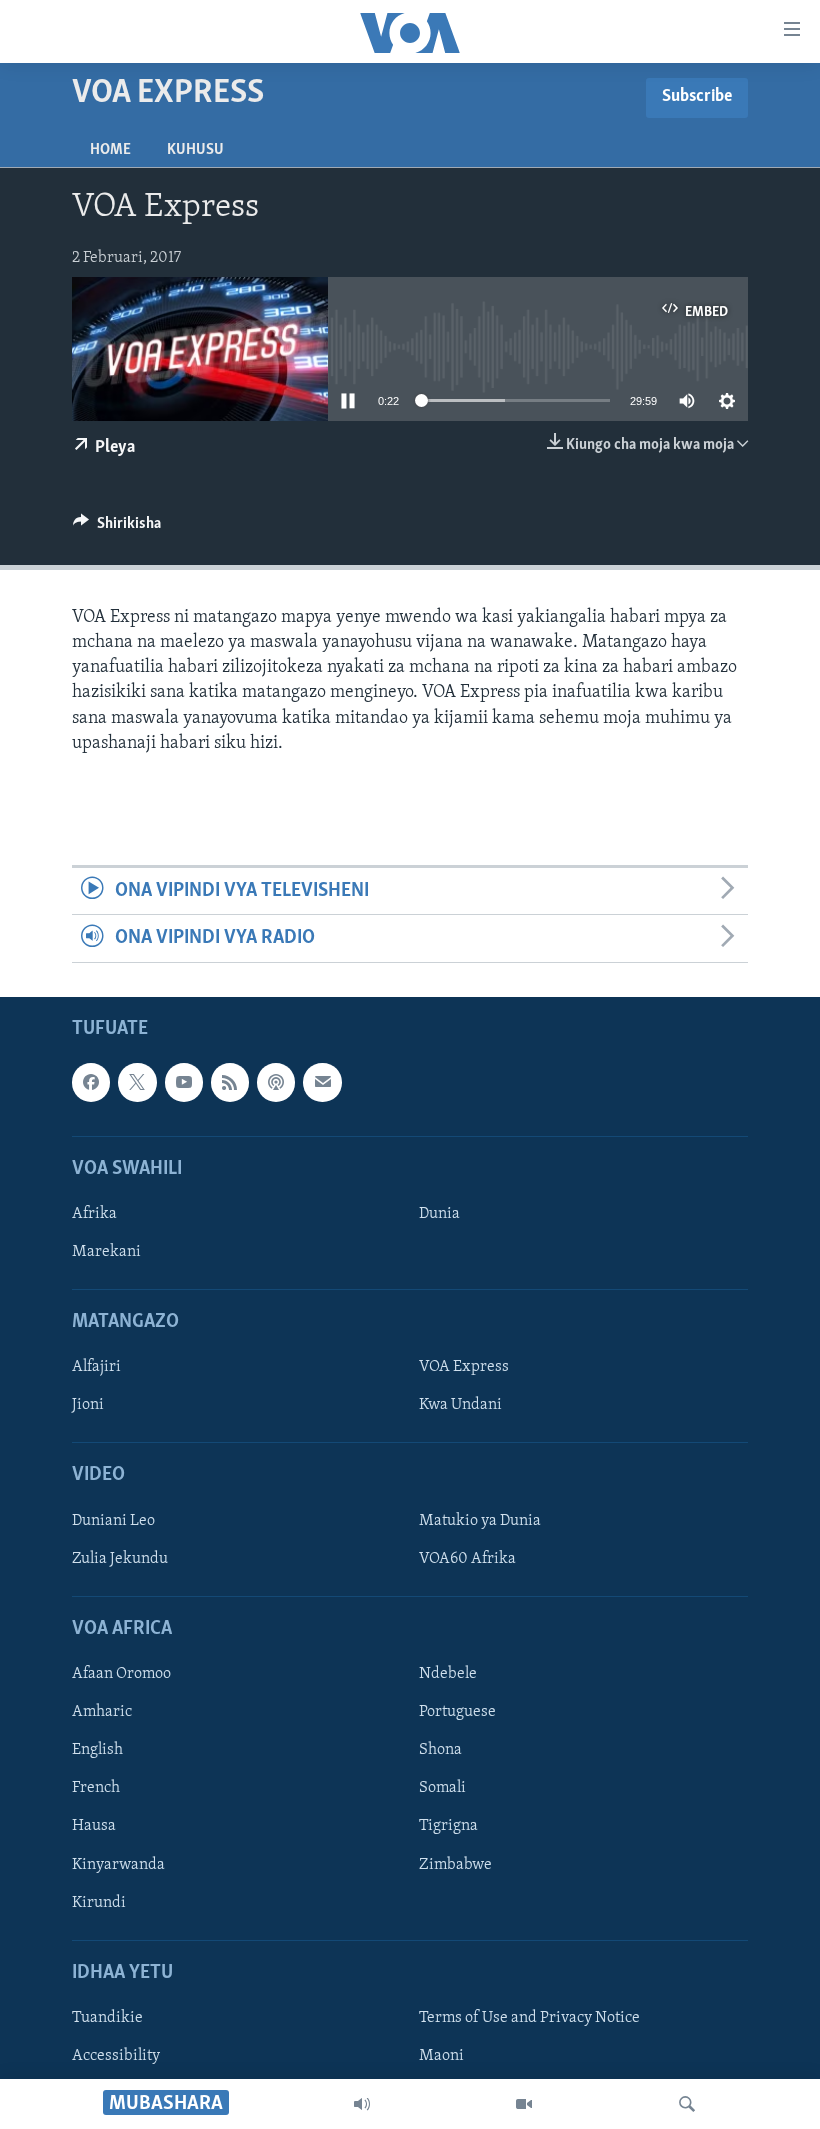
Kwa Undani (460, 1405)
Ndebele (448, 1674)
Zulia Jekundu (120, 1559)
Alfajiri (96, 1367)
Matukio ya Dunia (480, 1521)
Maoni (441, 2056)
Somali (442, 1788)
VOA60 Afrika (467, 1559)
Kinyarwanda (118, 1864)
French (96, 1788)
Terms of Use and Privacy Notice (529, 2018)
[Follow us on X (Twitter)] (137, 1082)
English (97, 1750)
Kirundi (99, 1902)
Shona (440, 1750)
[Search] (687, 2104)
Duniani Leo (113, 1521)
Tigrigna (448, 1826)
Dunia (439, 1214)
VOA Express (464, 1367)
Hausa (94, 1826)
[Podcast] (276, 1082)
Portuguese (457, 1712)
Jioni (88, 1405)
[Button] (117, 528)
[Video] (524, 2104)
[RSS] (230, 1082)
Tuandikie (107, 2018)
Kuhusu (195, 150)
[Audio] (362, 2104)
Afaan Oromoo (121, 1674)
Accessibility (116, 2056)
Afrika (94, 1214)
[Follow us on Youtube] (184, 1082)
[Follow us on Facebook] (91, 1082)
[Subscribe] (322, 1082)
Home (110, 150)
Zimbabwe (455, 1864)
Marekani (106, 1252)
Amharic (102, 1712)
